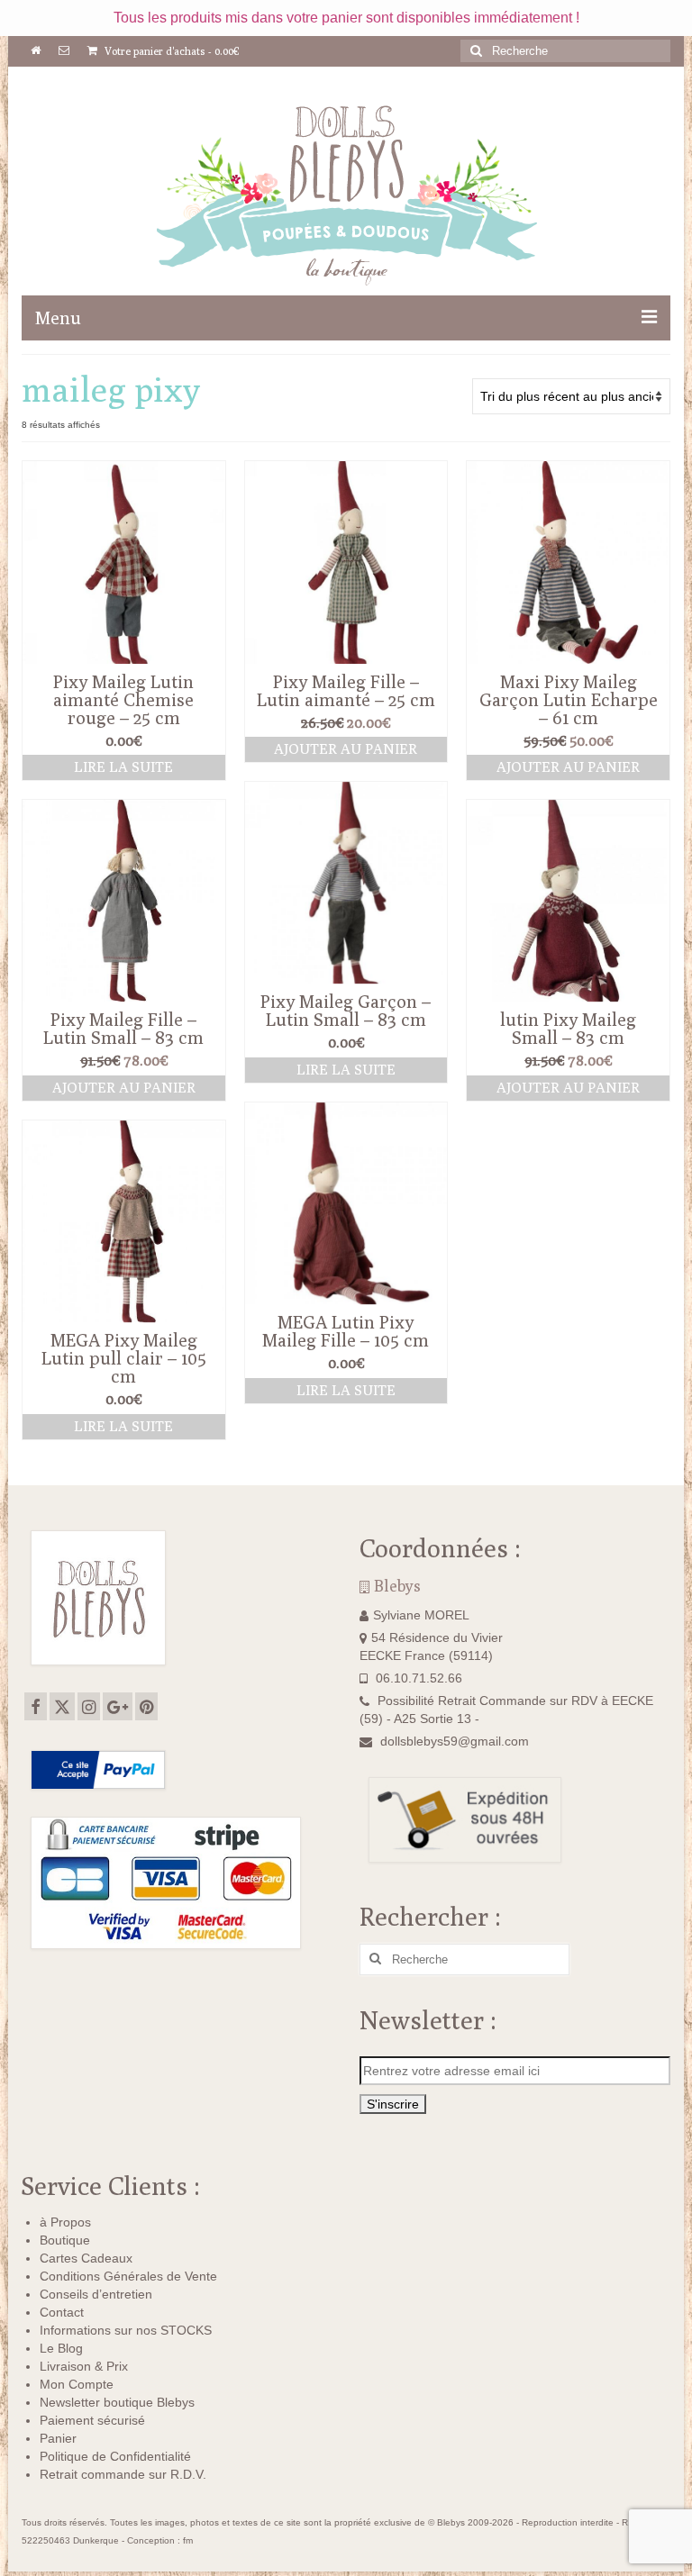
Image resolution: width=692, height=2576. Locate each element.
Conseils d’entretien (96, 2294)
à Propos (65, 2222)
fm (188, 2540)
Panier (58, 2438)
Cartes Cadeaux (86, 2258)
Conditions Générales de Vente (128, 2276)
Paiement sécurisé (92, 2420)
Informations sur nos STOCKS (126, 2330)
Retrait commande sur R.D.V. (123, 2474)
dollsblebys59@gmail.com (455, 1741)
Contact (62, 2312)
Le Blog (61, 2348)
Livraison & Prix (84, 2366)
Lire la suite (123, 767)
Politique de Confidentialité (115, 2456)
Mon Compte (77, 2384)
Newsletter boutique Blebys (117, 2402)
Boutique (65, 2240)
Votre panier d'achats (171, 51)
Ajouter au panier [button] (346, 749)
